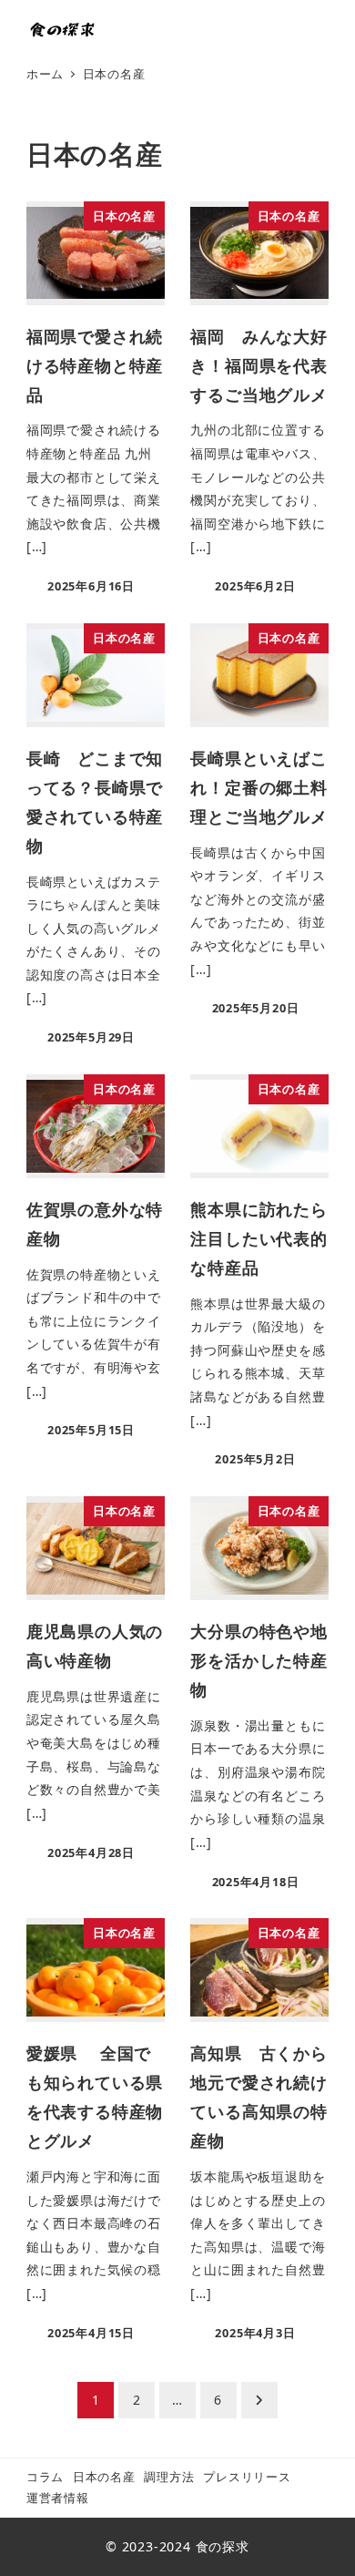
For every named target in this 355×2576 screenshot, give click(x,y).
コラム (45, 2477)
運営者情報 (58, 2498)
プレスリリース (247, 2477)
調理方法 (169, 2477)
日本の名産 (104, 2477)
